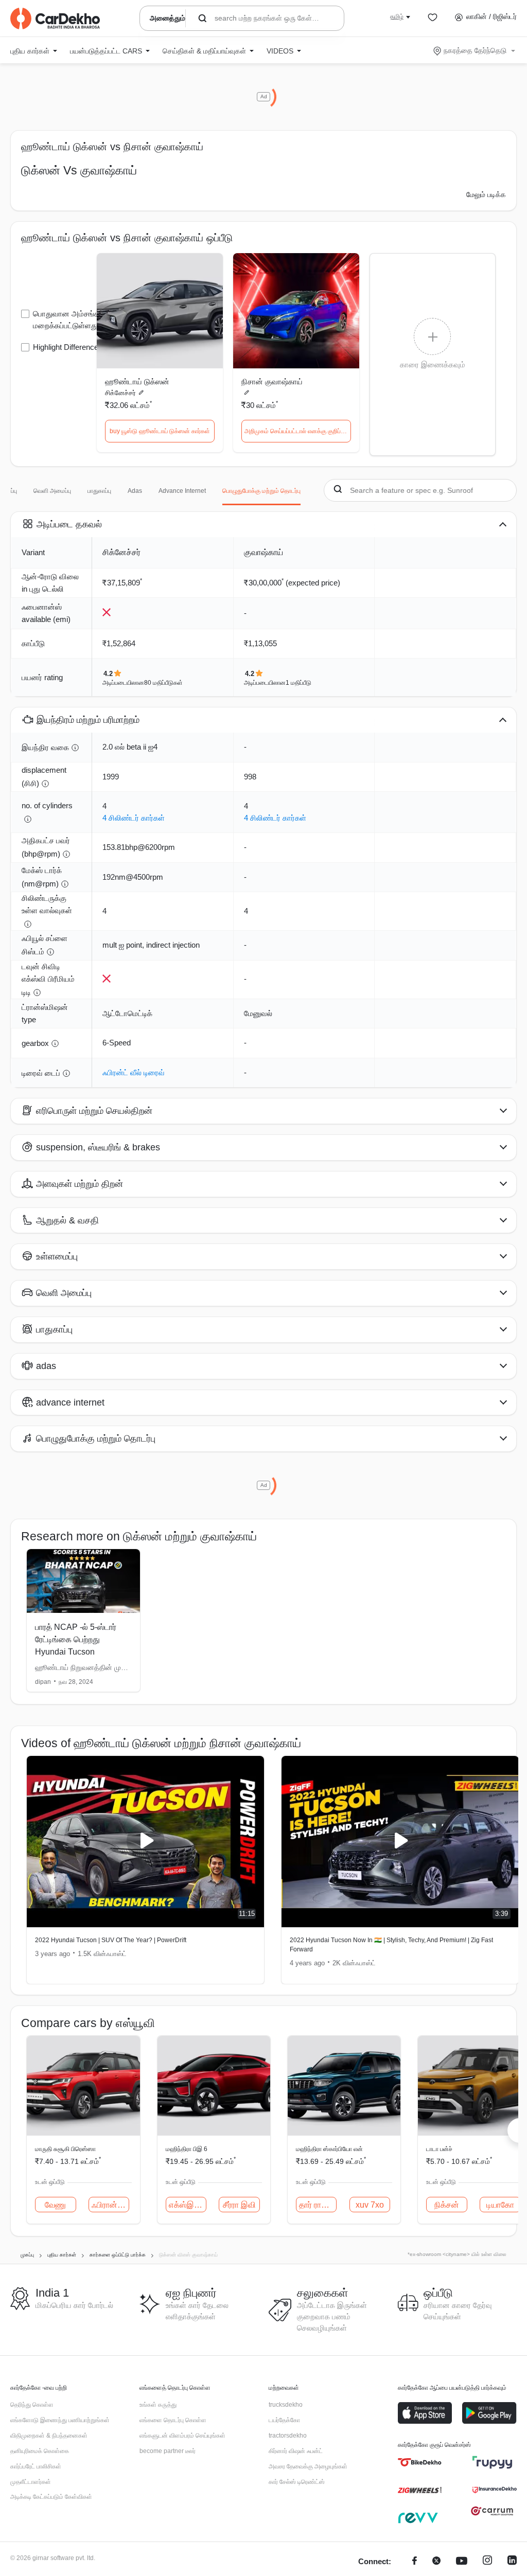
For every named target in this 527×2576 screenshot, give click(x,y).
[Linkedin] (512, 2562)
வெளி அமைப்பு (52, 491)
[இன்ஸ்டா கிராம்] (487, 2562)
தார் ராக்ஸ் (317, 2205)
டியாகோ (500, 2205)
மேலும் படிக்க (486, 194)
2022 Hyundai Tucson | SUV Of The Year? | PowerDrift (111, 1940)
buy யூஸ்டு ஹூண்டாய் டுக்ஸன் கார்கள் (160, 431)
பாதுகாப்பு (99, 491)
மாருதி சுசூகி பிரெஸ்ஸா (65, 2149)
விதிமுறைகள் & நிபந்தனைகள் (49, 2436)
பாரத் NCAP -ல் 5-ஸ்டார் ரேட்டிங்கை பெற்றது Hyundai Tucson (76, 1639)
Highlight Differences (68, 347)
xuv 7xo (370, 2205)
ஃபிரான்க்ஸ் (111, 2205)
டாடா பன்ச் (439, 2149)
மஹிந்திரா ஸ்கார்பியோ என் (329, 2149)
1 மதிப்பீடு (298, 683)
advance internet (182, 491)
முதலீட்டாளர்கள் (31, 2482)
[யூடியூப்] (462, 2562)
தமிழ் (397, 16)
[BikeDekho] (420, 2462)
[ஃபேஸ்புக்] (415, 2562)
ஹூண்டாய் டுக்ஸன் (137, 381)
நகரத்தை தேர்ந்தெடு (475, 50)
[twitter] (436, 2562)
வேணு (55, 2205)
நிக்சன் (447, 2205)
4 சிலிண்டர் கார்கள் (134, 818)
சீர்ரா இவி (239, 2205)
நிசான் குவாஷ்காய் (272, 381)
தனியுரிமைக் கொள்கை (40, 2451)
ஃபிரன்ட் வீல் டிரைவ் (134, 1072)
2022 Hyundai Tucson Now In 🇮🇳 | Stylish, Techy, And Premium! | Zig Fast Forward (391, 1945)
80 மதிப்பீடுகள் (163, 683)
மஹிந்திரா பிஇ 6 (187, 2149)
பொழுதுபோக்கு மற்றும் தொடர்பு (261, 491)
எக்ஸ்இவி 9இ (188, 2205)
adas (135, 491)
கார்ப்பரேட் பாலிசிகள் (36, 2466)
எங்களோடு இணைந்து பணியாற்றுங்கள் (60, 2420)
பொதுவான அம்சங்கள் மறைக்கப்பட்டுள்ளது (69, 319)
